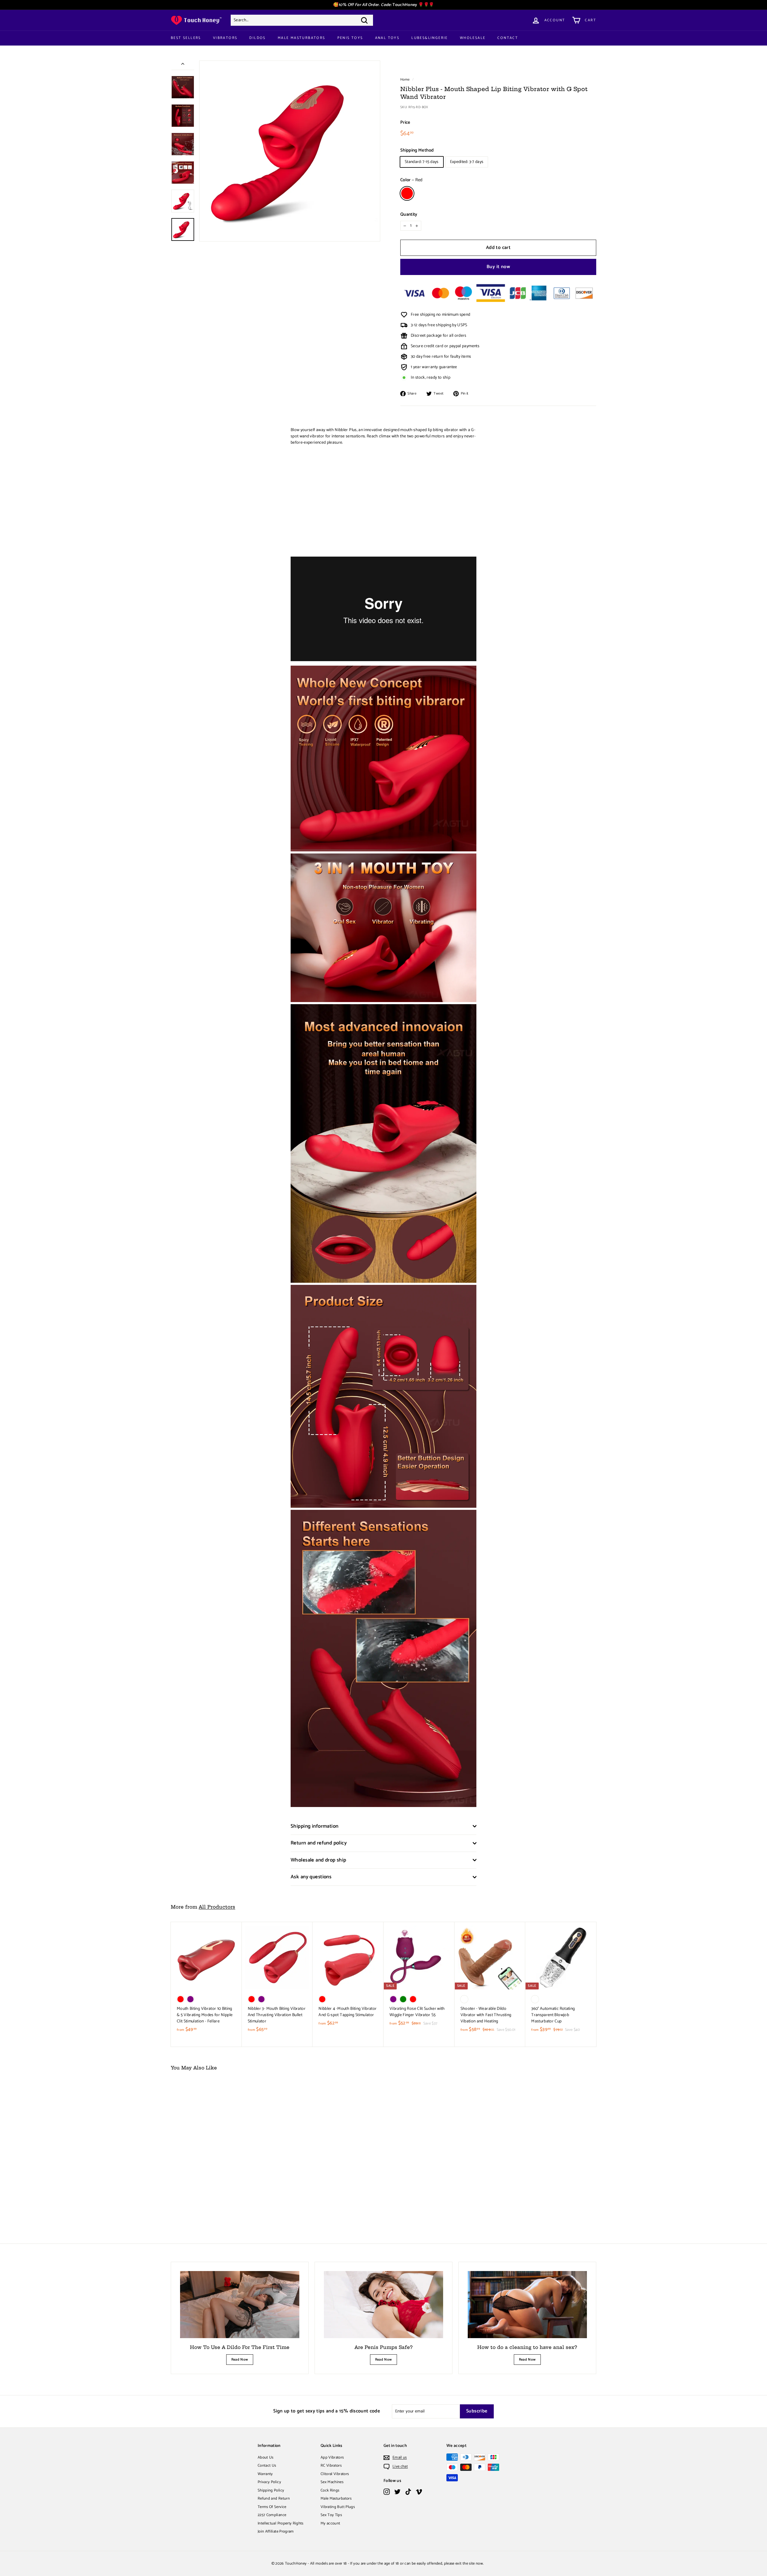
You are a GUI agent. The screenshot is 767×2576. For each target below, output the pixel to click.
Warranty (265, 2474)
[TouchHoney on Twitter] (397, 2492)
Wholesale (473, 38)
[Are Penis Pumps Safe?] (383, 2305)
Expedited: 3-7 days (467, 162)
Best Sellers (186, 38)
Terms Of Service (272, 2507)
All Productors (217, 1907)
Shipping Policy (271, 2490)
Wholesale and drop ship (318, 1860)
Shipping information (315, 1826)
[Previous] (183, 65)
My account (330, 2523)
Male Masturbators (302, 38)
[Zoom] (290, 151)
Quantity (409, 215)
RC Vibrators (331, 2466)
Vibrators (225, 38)
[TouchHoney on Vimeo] (419, 2492)
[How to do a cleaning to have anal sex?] (527, 2305)
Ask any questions (311, 1877)
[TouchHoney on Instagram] (387, 2492)
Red (407, 193)
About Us (266, 2458)
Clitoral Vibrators (335, 2474)
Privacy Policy (269, 2482)
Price (405, 123)
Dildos (257, 38)
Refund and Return (274, 2499)
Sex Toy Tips (331, 2515)
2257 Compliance (272, 2515)
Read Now (240, 2360)
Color (411, 180)
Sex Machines (332, 2482)
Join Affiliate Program (276, 2532)
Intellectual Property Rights (281, 2523)
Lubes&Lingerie (430, 38)
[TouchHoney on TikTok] (408, 2492)
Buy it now (498, 267)
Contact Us (267, 2466)
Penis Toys (350, 38)
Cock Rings (330, 2490)
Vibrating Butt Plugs (338, 2507)
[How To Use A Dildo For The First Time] (240, 2305)
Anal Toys (387, 38)
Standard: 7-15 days (422, 162)
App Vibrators (332, 2458)
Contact (508, 38)
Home (405, 80)
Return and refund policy (319, 1843)
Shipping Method (417, 151)
